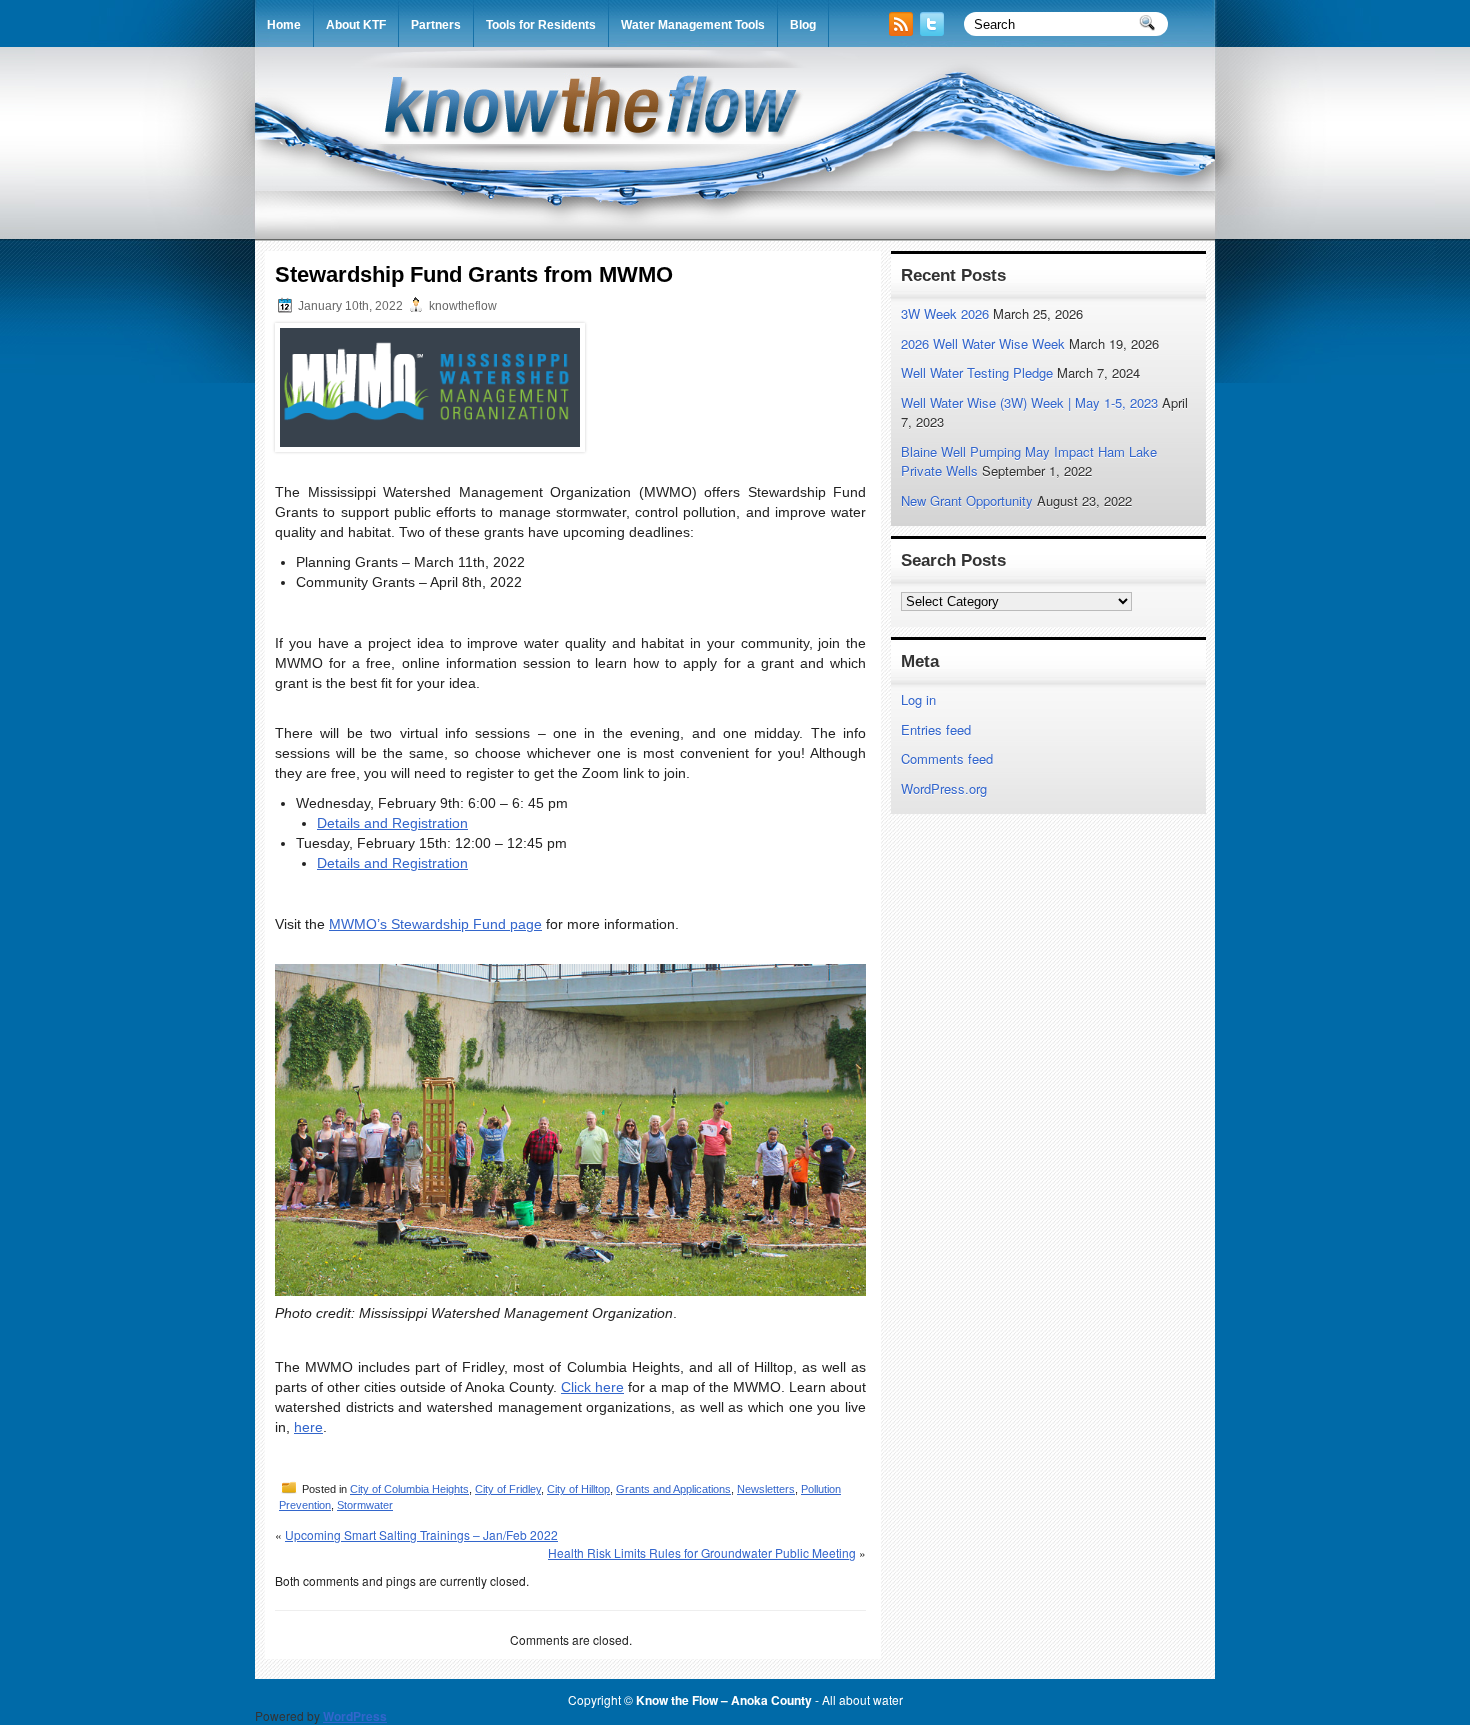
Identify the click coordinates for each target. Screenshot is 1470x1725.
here (308, 1427)
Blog (803, 25)
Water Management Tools (693, 25)
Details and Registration (392, 823)
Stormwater (365, 1505)
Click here (592, 1387)
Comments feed (947, 758)
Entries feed (936, 729)
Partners (436, 25)
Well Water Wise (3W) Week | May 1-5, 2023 (1029, 402)
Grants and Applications (673, 1489)
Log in (918, 699)
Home (284, 25)
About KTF (356, 25)
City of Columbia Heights (409, 1489)
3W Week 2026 (945, 313)
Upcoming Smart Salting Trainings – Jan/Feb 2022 (421, 1534)
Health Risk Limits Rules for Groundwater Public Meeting (702, 1552)
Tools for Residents (541, 25)
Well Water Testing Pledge (977, 372)
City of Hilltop (578, 1489)
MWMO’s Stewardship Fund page (435, 924)
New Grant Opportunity (967, 500)
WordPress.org (944, 788)
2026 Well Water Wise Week (983, 343)
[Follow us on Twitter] (934, 30)
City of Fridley (508, 1489)
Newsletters (766, 1489)
